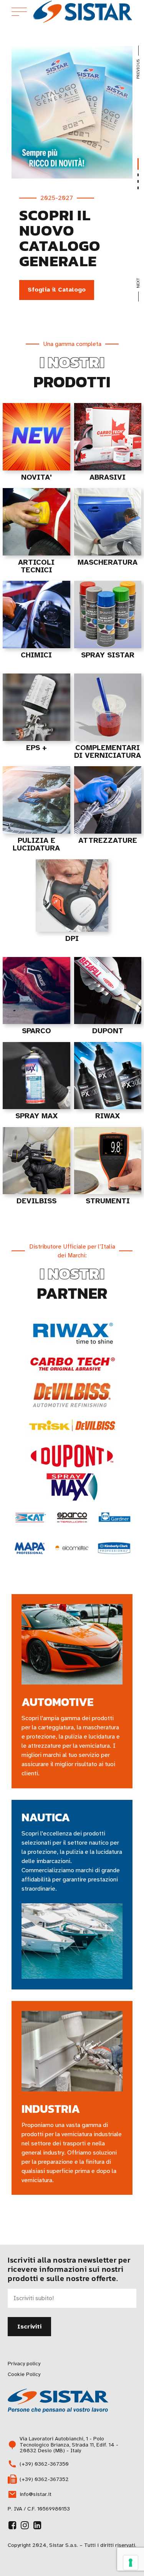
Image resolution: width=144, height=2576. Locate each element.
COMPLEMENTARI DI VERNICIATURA (108, 752)
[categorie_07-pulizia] (36, 800)
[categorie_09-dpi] (72, 896)
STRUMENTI (108, 1201)
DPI (72, 939)
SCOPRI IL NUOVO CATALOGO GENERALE (60, 238)
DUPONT (108, 1031)
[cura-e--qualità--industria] (72, 2051)
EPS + (36, 748)
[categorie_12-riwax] (108, 1076)
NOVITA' (36, 477)
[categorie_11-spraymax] (36, 1076)
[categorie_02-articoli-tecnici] (36, 522)
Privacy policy (24, 2364)
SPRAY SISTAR (108, 655)
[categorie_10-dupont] (108, 991)
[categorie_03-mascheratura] (108, 522)
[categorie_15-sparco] (36, 991)
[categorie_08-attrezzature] (108, 800)
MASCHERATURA (108, 562)
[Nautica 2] (72, 1941)
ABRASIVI (108, 477)
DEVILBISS (36, 1201)
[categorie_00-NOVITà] (36, 437)
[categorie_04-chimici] (36, 615)
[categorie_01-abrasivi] (108, 437)
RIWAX (108, 1116)
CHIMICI (36, 655)
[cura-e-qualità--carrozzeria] (72, 1644)
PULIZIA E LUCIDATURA (36, 844)
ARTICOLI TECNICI (36, 566)
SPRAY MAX (36, 1116)
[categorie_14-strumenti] (108, 1161)
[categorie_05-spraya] (108, 615)
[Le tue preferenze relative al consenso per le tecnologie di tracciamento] (131, 2563)
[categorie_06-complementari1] (108, 707)
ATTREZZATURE (108, 841)
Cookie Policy (24, 2374)
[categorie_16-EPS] (36, 707)
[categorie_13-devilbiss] (36, 1161)
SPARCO (36, 1031)
